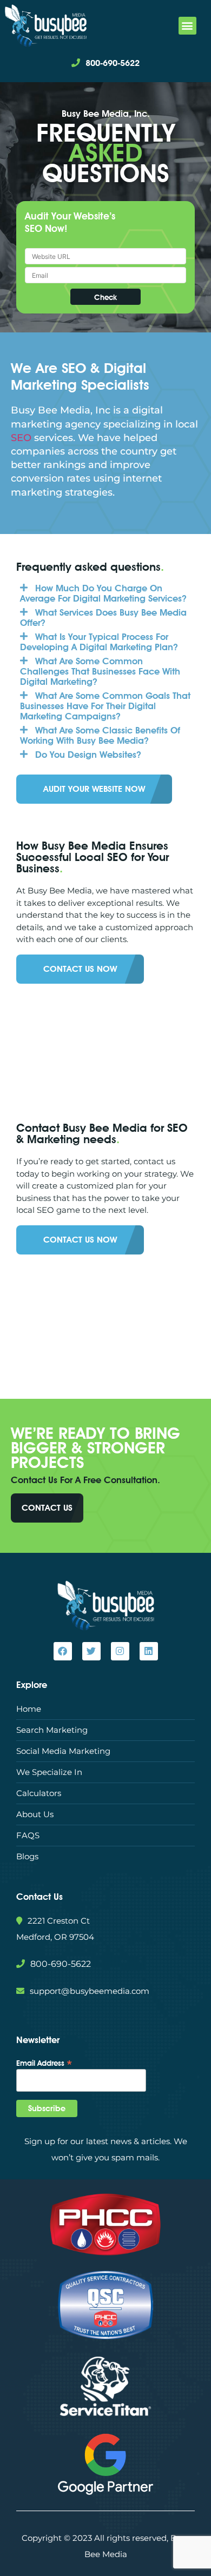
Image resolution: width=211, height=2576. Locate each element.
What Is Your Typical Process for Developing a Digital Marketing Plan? (99, 642)
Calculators (39, 1793)
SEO (21, 438)
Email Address (44, 2063)
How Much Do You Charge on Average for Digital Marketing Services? (103, 593)
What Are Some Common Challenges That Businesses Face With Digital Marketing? (100, 671)
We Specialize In (49, 1772)
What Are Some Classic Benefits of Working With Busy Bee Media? (100, 735)
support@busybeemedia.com (90, 1991)
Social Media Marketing (63, 1751)
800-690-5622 (113, 63)
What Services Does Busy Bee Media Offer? (103, 618)
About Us (35, 1814)
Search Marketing (52, 1730)
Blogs (27, 1856)
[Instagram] (120, 1651)
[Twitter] (91, 1651)
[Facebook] (63, 1651)
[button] (187, 26)
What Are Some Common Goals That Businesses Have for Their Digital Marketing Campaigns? (105, 706)
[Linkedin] (149, 1651)
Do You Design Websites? (88, 755)
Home (29, 1709)
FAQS (28, 1835)
